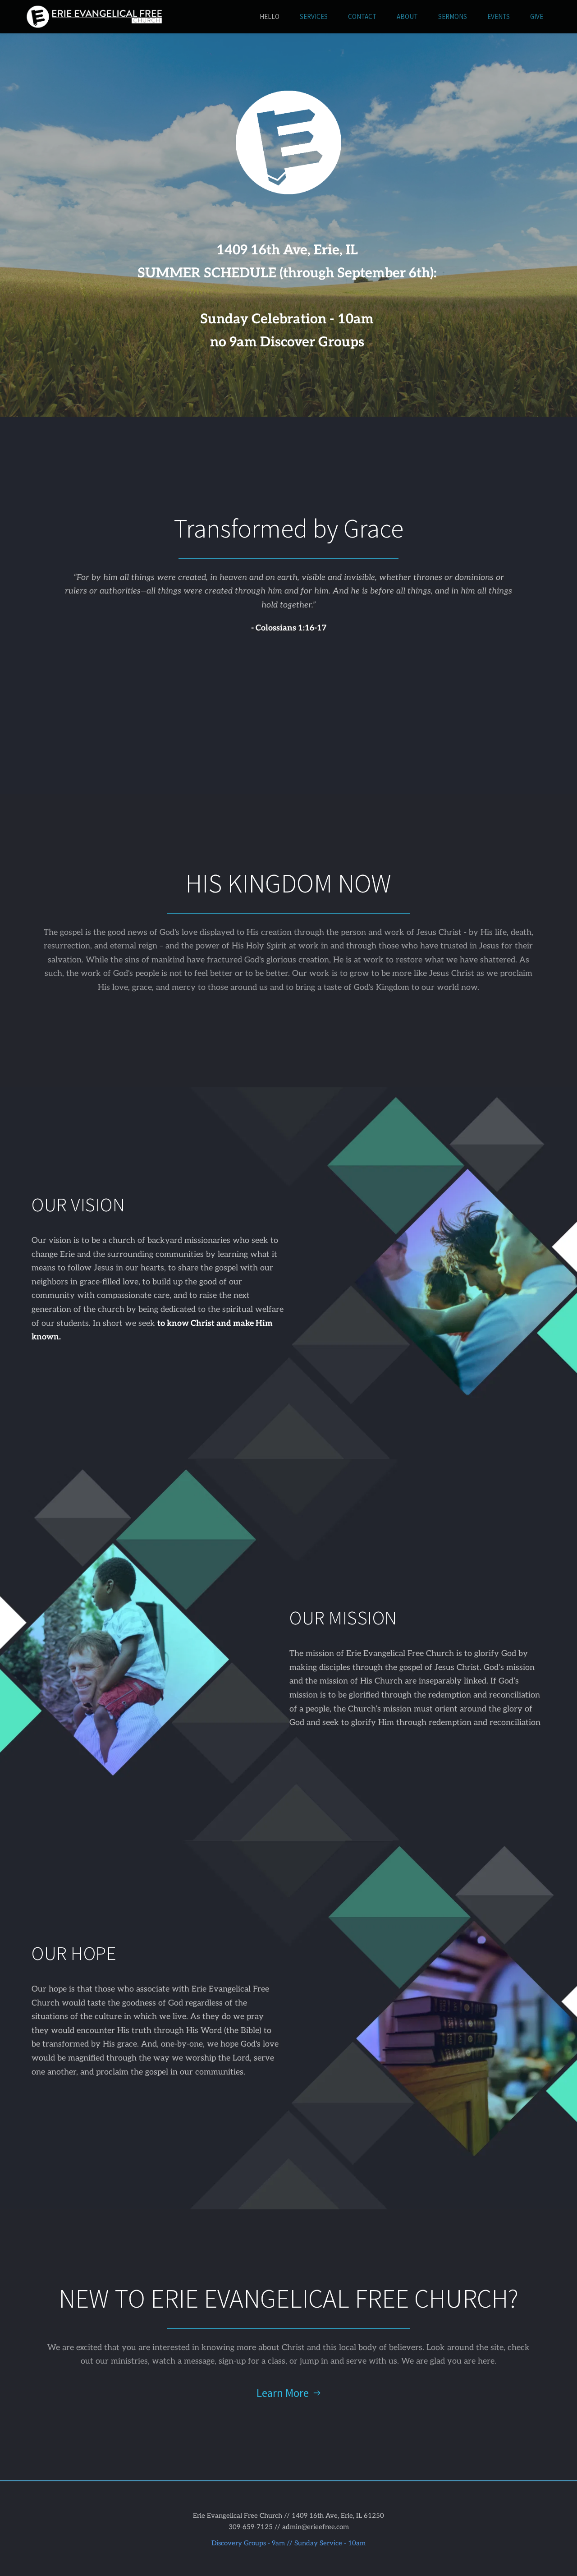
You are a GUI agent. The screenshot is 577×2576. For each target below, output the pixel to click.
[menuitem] (270, 17)
